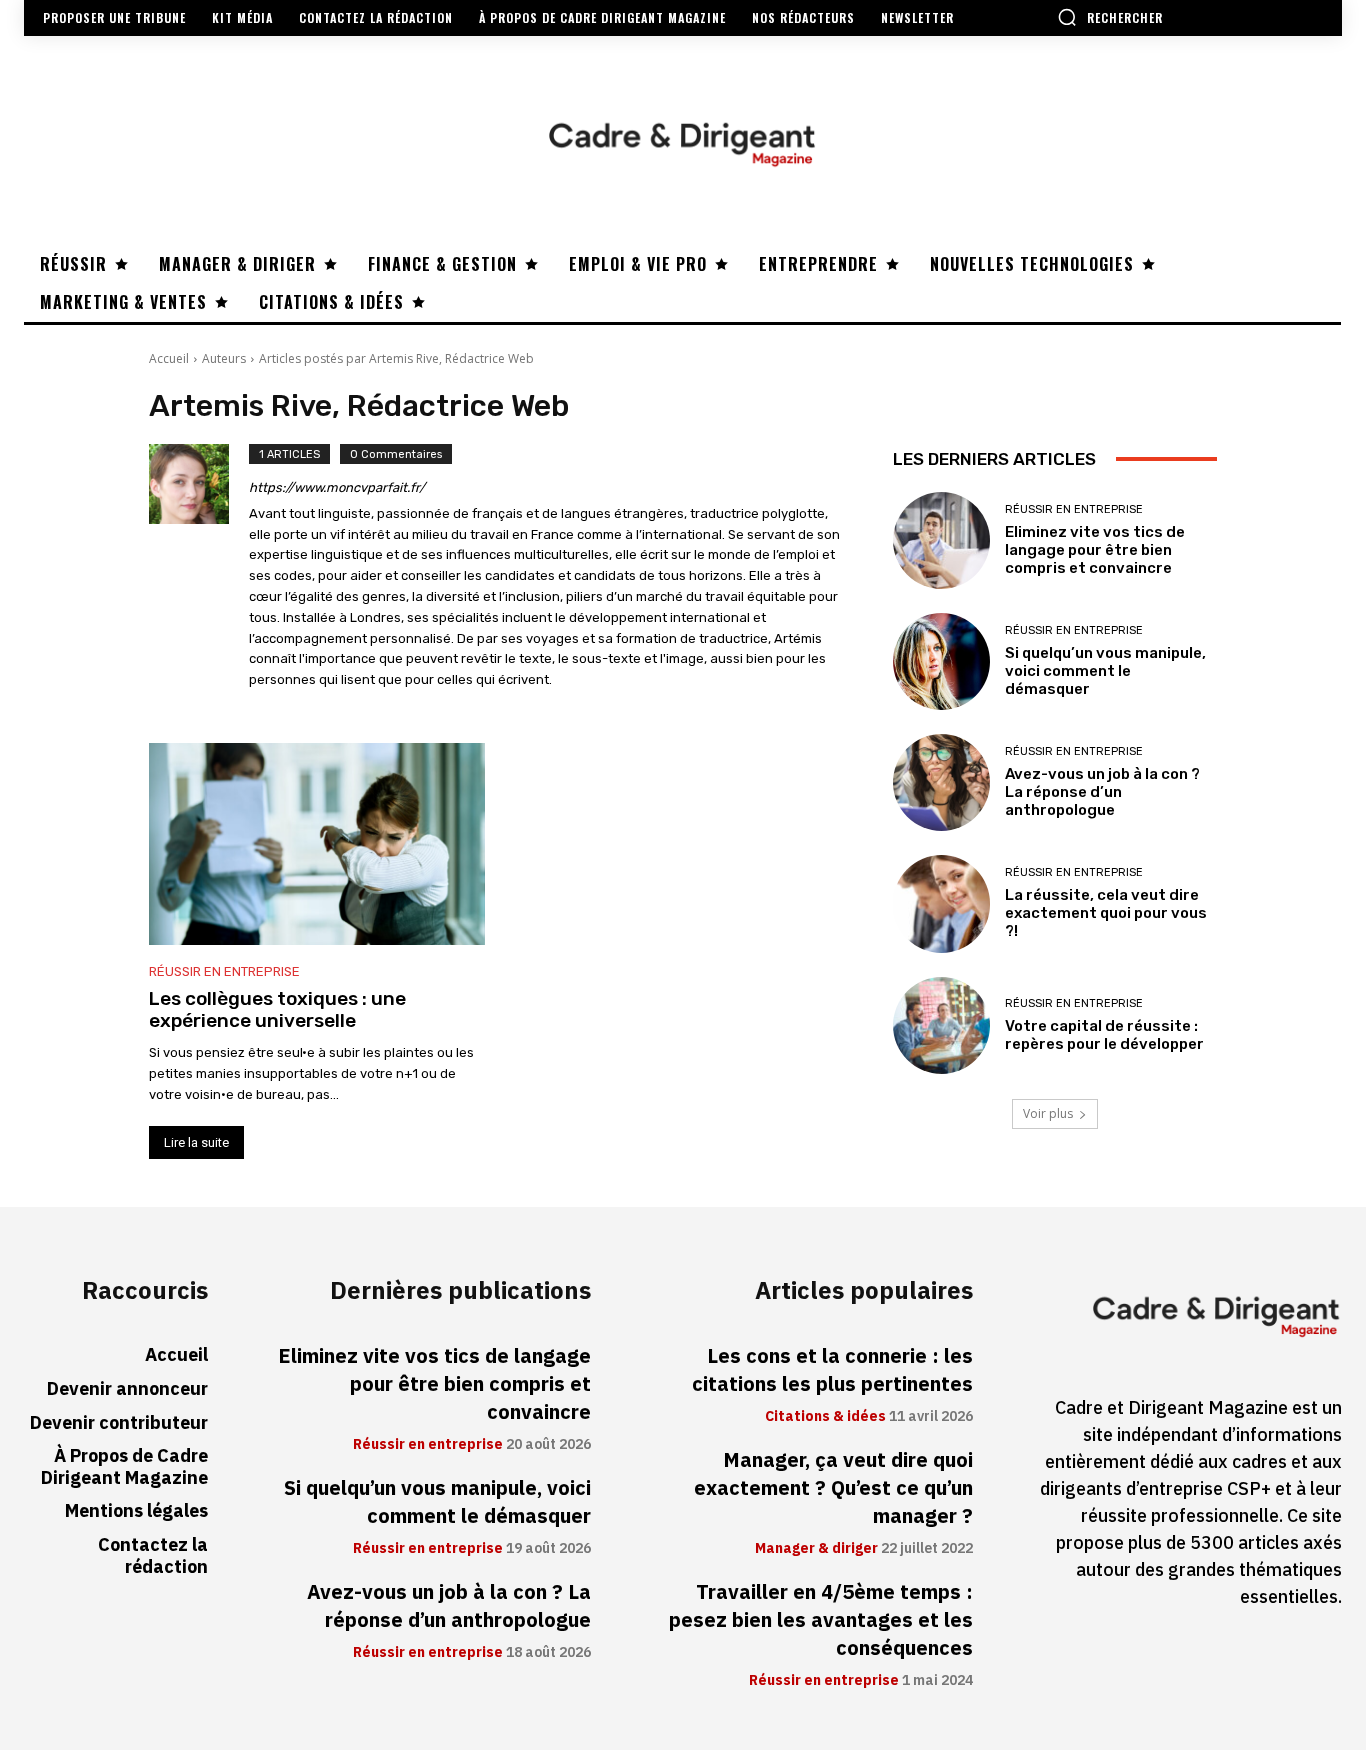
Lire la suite (196, 1142)
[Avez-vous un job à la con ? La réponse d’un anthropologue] (941, 782)
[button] (1110, 17)
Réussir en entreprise (224, 971)
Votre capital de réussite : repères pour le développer (1104, 1035)
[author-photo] (199, 569)
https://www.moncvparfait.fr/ (337, 487)
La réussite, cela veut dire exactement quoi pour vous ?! (1106, 913)
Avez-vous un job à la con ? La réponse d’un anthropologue (1102, 792)
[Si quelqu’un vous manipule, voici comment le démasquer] (941, 661)
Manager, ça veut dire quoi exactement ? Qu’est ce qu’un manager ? (833, 1488)
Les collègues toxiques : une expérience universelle (277, 1010)
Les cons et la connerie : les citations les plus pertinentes (832, 1370)
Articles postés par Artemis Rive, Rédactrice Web (396, 358)
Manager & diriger (816, 1549)
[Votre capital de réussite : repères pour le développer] (941, 1025)
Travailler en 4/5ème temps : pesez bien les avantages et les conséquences (821, 1620)
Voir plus (1048, 1113)
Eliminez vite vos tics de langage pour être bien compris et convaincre (1095, 550)
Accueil (169, 358)
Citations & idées (825, 1417)
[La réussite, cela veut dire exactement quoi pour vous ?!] (941, 903)
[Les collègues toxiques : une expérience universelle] (317, 844)
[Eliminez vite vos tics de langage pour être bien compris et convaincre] (941, 540)
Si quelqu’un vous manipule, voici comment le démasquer (1105, 671)
